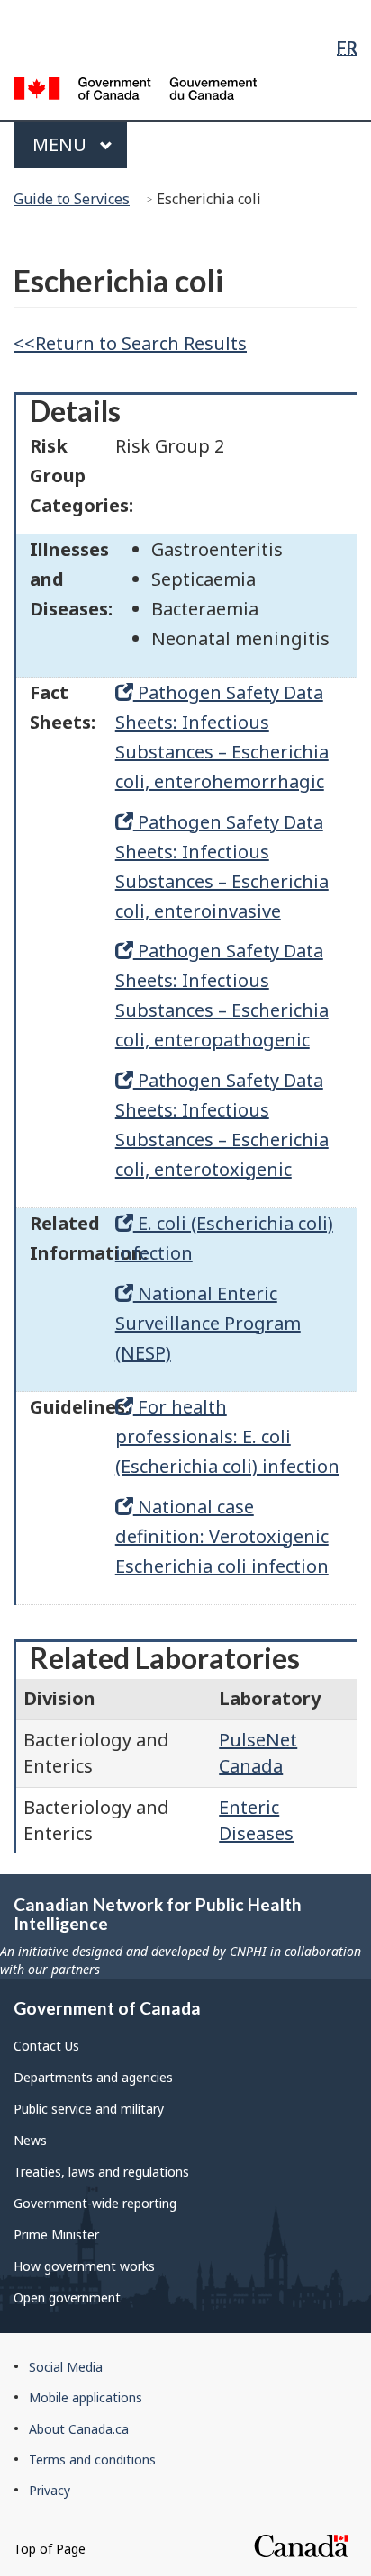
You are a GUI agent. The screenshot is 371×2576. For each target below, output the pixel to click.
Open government (67, 2298)
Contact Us (46, 2046)
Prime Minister (56, 2235)
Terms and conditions (92, 2459)
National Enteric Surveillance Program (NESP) (208, 1323)
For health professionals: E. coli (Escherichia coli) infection (227, 1436)
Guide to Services (72, 199)
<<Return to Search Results (130, 343)
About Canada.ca (79, 2429)
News (30, 2140)
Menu (62, 144)
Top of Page (50, 2549)
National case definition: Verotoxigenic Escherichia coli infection (222, 1536)
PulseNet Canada (258, 1753)
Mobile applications (86, 2397)
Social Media (66, 2367)
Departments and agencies (93, 2077)
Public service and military (89, 2109)
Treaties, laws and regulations (101, 2172)
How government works (84, 2266)
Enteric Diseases (256, 1820)
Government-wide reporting (95, 2203)
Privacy (50, 2490)
